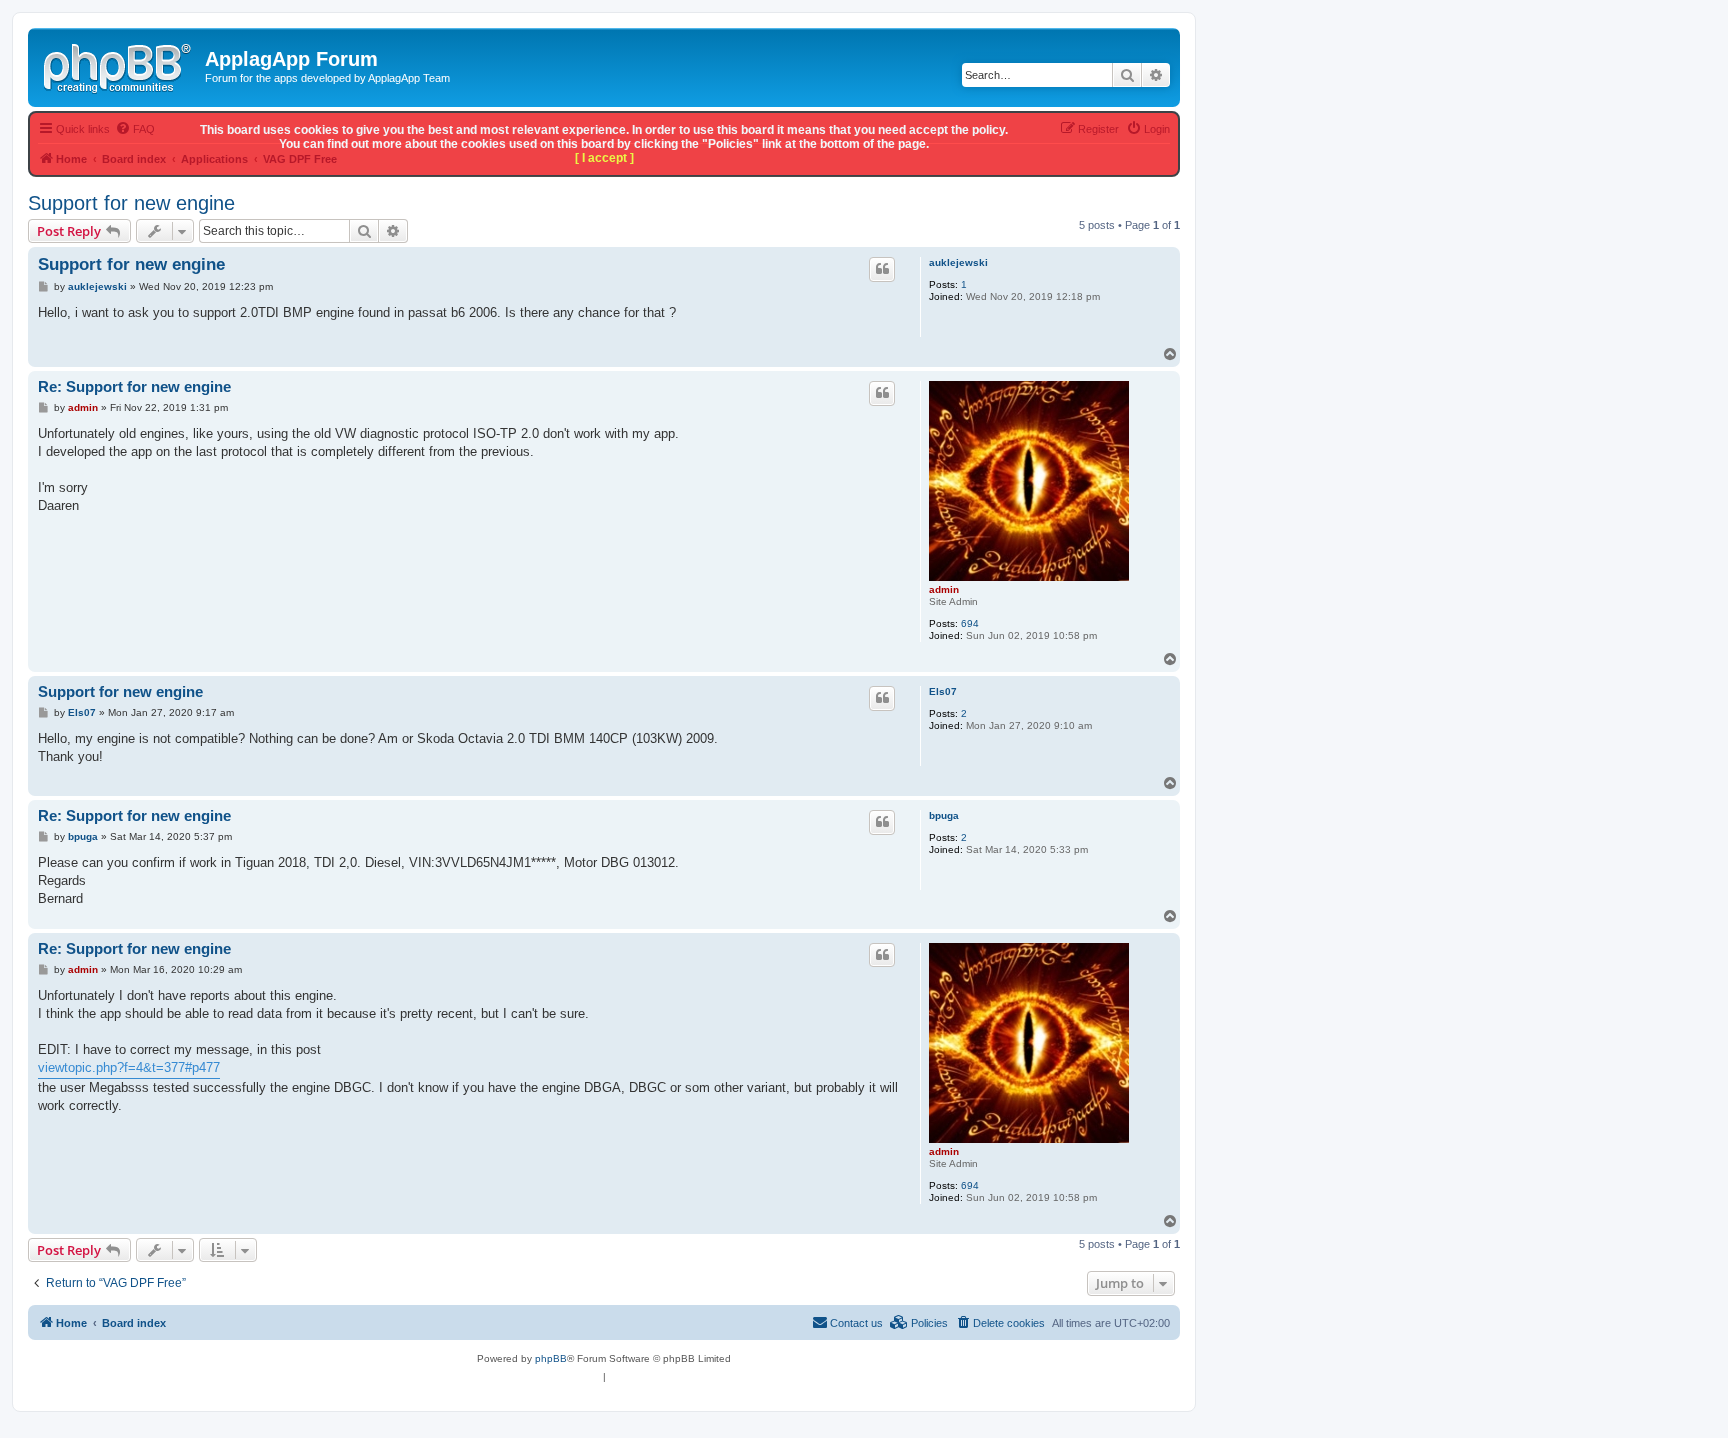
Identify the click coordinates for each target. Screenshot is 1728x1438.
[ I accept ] (604, 158)
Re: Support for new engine (134, 386)
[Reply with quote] (882, 269)
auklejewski (958, 262)
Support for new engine (131, 203)
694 (970, 623)
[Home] (119, 65)
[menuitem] (1000, 1323)
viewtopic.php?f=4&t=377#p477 (129, 1067)
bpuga (944, 815)
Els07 (943, 691)
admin (944, 589)
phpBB (551, 1358)
